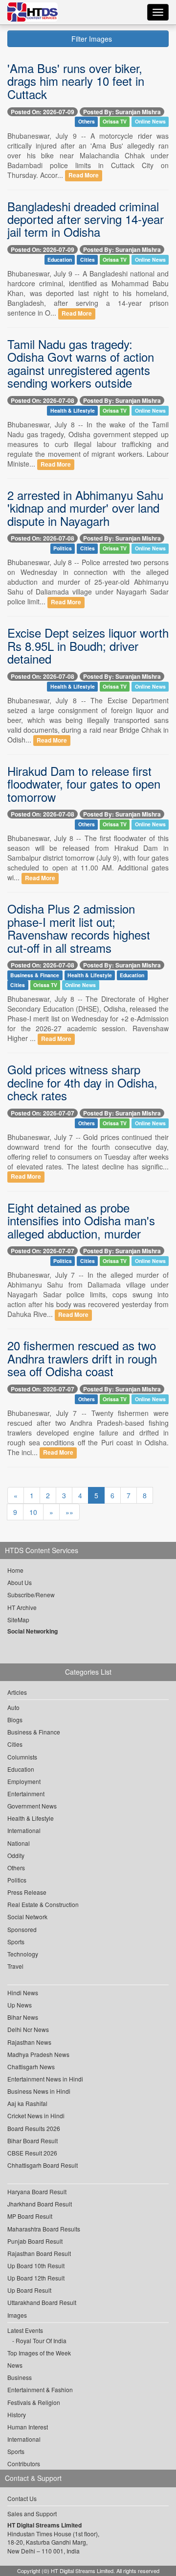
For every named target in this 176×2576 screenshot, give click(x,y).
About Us (20, 1582)
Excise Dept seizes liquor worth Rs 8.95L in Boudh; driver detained (88, 645)
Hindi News (23, 1993)
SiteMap (18, 1620)
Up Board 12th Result (36, 2278)
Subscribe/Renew (31, 1595)
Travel (15, 1966)
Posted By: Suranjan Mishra (122, 112)
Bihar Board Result (33, 2141)
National (19, 1843)
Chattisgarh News (31, 2067)
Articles (17, 1692)
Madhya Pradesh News (38, 2054)
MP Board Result (30, 2216)
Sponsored (22, 1929)
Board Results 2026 (34, 2128)
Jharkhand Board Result (40, 2204)
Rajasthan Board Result (39, 2253)
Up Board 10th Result (36, 2266)
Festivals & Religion (34, 2402)
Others (87, 122)
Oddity (16, 1855)
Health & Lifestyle (73, 410)
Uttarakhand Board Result (42, 2302)
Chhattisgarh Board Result (43, 2165)
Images (17, 2315)
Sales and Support (32, 2514)
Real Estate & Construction (43, 1904)
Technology (23, 1954)
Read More (84, 176)
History (17, 2415)
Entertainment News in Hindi (45, 2079)
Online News (150, 122)
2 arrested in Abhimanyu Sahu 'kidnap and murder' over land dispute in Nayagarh (85, 508)
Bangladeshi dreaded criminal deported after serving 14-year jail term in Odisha (86, 219)
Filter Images (91, 39)
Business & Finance (35, 975)
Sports (16, 1942)
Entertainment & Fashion (40, 2390)
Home (15, 1570)
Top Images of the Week (39, 2353)
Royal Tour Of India (41, 2341)
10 (33, 1512)
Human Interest (28, 2427)
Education (60, 260)
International (24, 1830)
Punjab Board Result (35, 2241)
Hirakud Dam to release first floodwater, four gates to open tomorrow (84, 784)
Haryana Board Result (37, 2192)
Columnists (22, 1757)
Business (20, 2377)
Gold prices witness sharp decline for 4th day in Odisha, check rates (82, 1082)
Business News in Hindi (39, 2091)
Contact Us (22, 2498)
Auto (13, 1707)
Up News (20, 2005)
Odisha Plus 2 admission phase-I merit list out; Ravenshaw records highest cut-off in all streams (79, 928)
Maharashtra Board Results (44, 2229)
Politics (63, 548)
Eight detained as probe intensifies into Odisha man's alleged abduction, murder (81, 1220)
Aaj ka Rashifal (27, 2103)
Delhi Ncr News (28, 2029)
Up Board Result (29, 2290)
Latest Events (25, 2330)
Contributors (24, 2464)
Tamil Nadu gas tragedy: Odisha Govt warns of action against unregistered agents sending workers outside (81, 363)
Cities (88, 260)
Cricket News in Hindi (36, 2116)
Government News (32, 1806)
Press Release (27, 1892)
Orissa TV (115, 122)
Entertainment (26, 1794)
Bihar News (23, 2017)
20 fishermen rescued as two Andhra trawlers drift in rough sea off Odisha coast (82, 1358)
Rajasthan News (29, 2042)
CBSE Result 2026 (32, 2153)
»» (69, 1512)
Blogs (15, 1720)
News (15, 2365)
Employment (24, 1781)
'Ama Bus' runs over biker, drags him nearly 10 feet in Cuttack (76, 81)
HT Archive (22, 1607)
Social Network (27, 1917)
